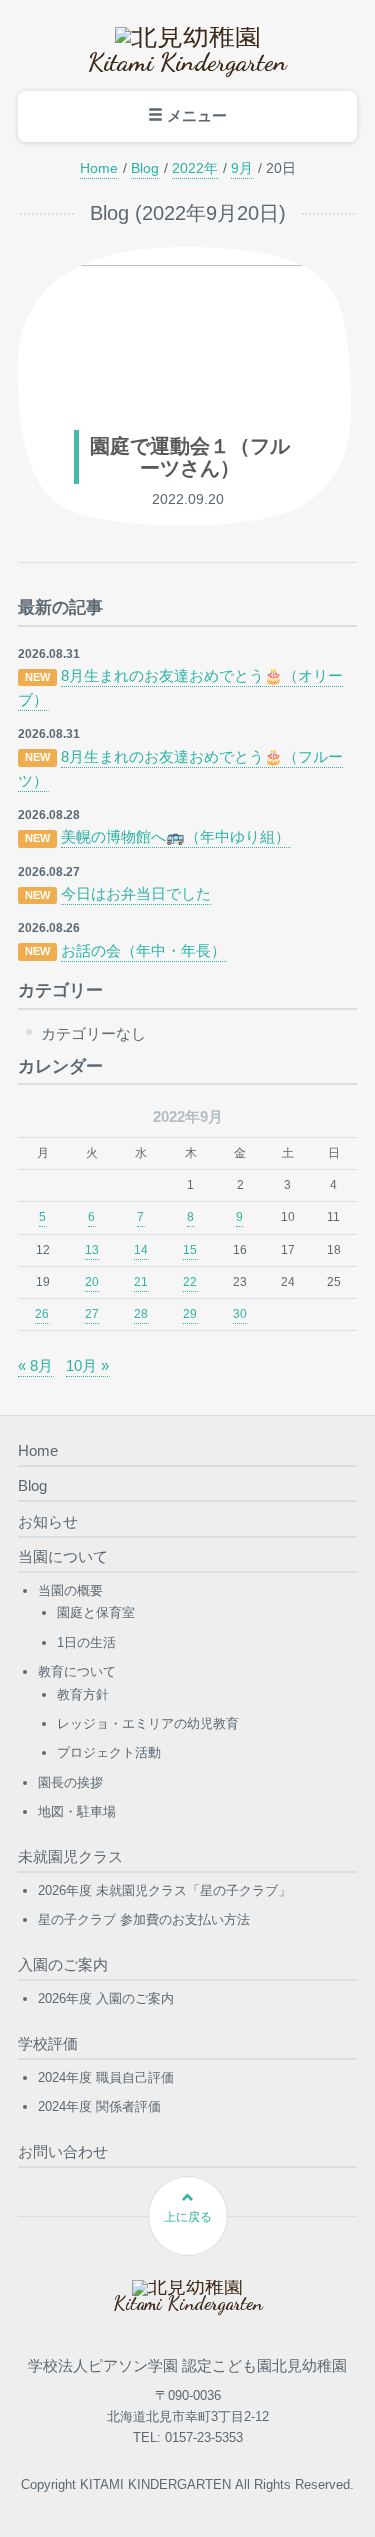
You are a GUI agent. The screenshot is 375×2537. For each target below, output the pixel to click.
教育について (77, 1671)
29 (190, 1314)
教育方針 (83, 1694)
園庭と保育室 (96, 1612)
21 (141, 1282)
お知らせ (48, 1521)
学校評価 (48, 2043)
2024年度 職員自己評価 (106, 2077)
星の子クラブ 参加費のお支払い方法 (144, 1919)
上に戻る (188, 2217)
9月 (242, 168)
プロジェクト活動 (109, 1752)
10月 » (87, 1365)
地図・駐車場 (77, 1811)
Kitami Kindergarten (187, 61)
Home (99, 168)
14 (141, 1250)
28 (141, 1314)
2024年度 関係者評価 (99, 2106)
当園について (63, 1556)
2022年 (195, 168)
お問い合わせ (63, 2151)
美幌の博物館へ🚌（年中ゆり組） (175, 836)
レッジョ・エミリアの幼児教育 (148, 1723)
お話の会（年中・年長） (143, 950)
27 (92, 1314)
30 (240, 1314)
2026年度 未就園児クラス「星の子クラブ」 (164, 1890)
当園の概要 (70, 1590)
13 (92, 1250)
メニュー (195, 115)
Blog (145, 168)
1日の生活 (86, 1642)
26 (42, 1314)
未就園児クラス (70, 1856)
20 (92, 1282)
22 (190, 1282)
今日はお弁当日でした (136, 893)
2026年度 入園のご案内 (106, 1998)
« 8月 (35, 1365)
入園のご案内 (63, 1964)
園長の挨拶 (70, 1782)
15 (190, 1250)
